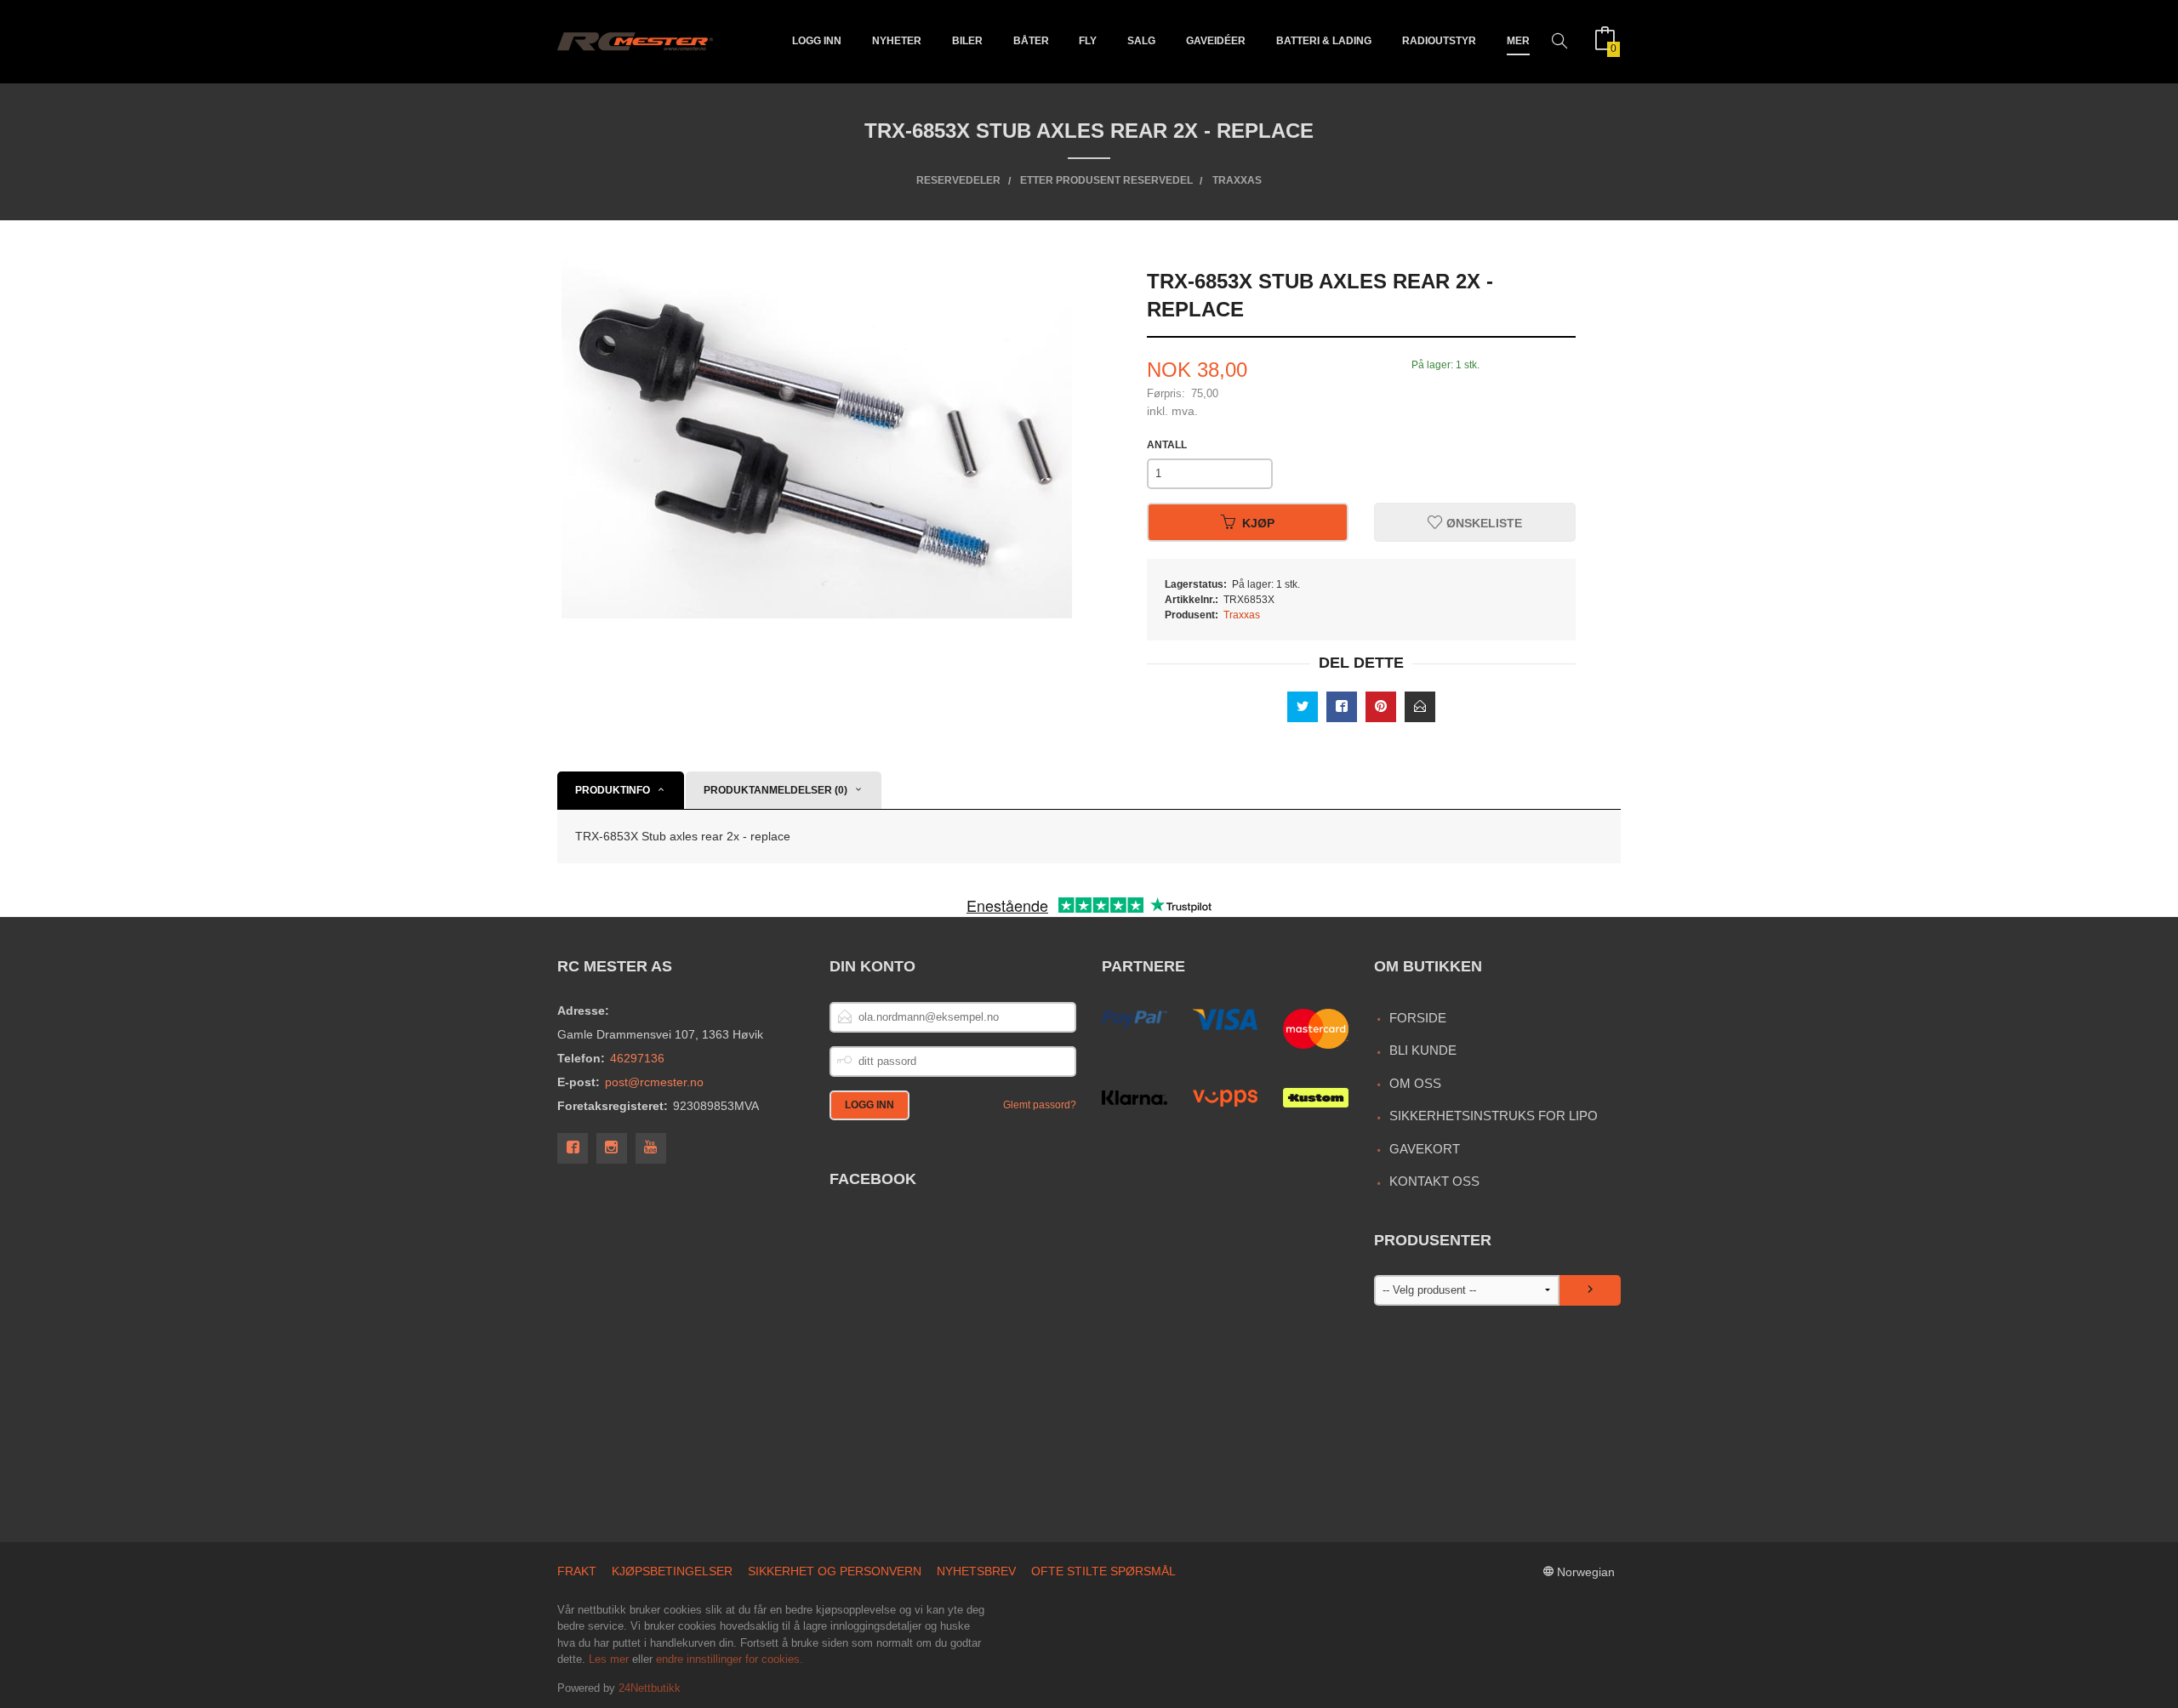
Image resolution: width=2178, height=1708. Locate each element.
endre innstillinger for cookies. (730, 1659)
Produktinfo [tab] (613, 790)
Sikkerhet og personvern (835, 1571)
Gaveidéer (1216, 41)
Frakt (577, 1571)
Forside (1418, 1018)
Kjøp (1258, 522)
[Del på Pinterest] (1381, 707)
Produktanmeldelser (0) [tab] (775, 790)
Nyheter (897, 41)
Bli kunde (1423, 1050)
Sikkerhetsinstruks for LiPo (1494, 1116)
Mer (1518, 41)
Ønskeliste (1482, 522)
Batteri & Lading (1324, 41)
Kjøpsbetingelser (672, 1571)
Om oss (1415, 1083)
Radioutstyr (1439, 41)
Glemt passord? (1040, 1105)
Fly (1088, 41)
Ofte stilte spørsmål (1103, 1571)
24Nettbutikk (650, 1688)
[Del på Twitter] (1303, 707)
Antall (1167, 445)
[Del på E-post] (1420, 707)
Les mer (609, 1659)
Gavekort (1425, 1149)
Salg (1141, 41)
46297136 (637, 1058)
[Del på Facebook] (1342, 707)
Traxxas (1242, 615)
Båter (1031, 41)
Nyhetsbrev (976, 1571)
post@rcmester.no (654, 1082)
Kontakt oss (1434, 1181)
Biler (967, 41)
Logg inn (817, 41)
